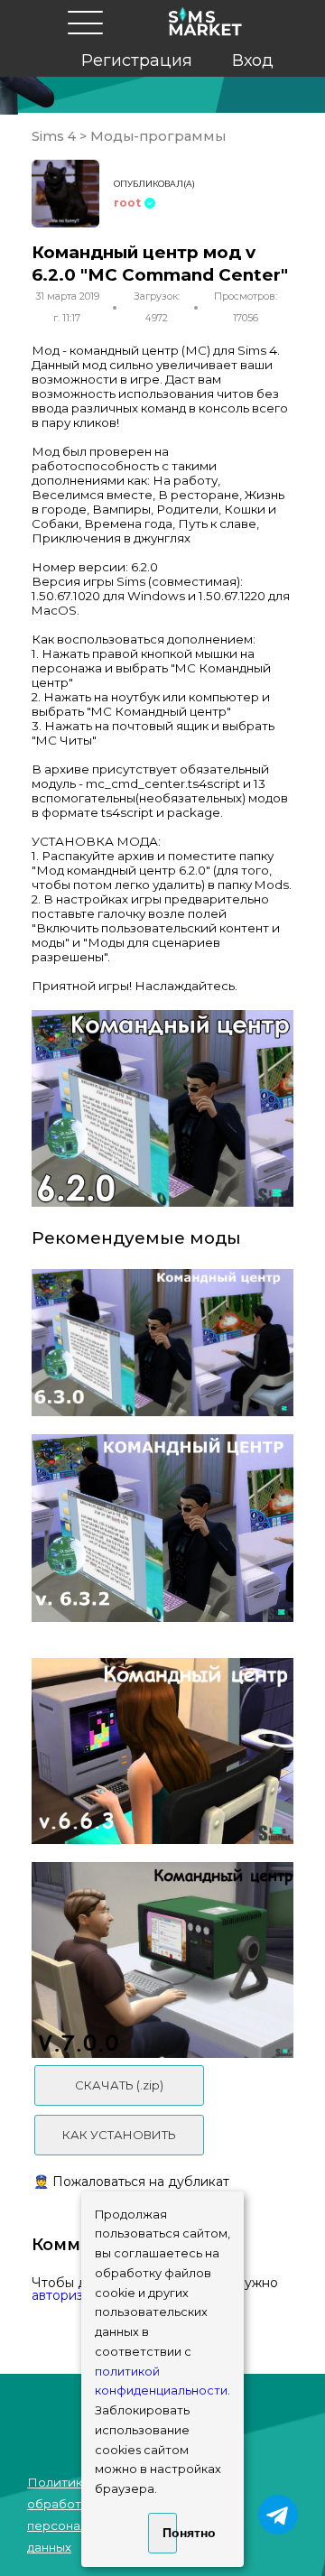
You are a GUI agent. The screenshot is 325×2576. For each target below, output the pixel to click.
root (127, 203)
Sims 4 (56, 136)
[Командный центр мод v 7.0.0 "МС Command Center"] (162, 1960)
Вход (253, 60)
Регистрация (137, 60)
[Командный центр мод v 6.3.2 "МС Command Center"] (162, 1528)
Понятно (170, 2533)
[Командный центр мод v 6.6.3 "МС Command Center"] (162, 1751)
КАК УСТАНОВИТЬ (119, 2135)
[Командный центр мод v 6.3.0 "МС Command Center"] (162, 1343)
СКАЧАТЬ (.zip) (119, 2085)
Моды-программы (156, 136)
